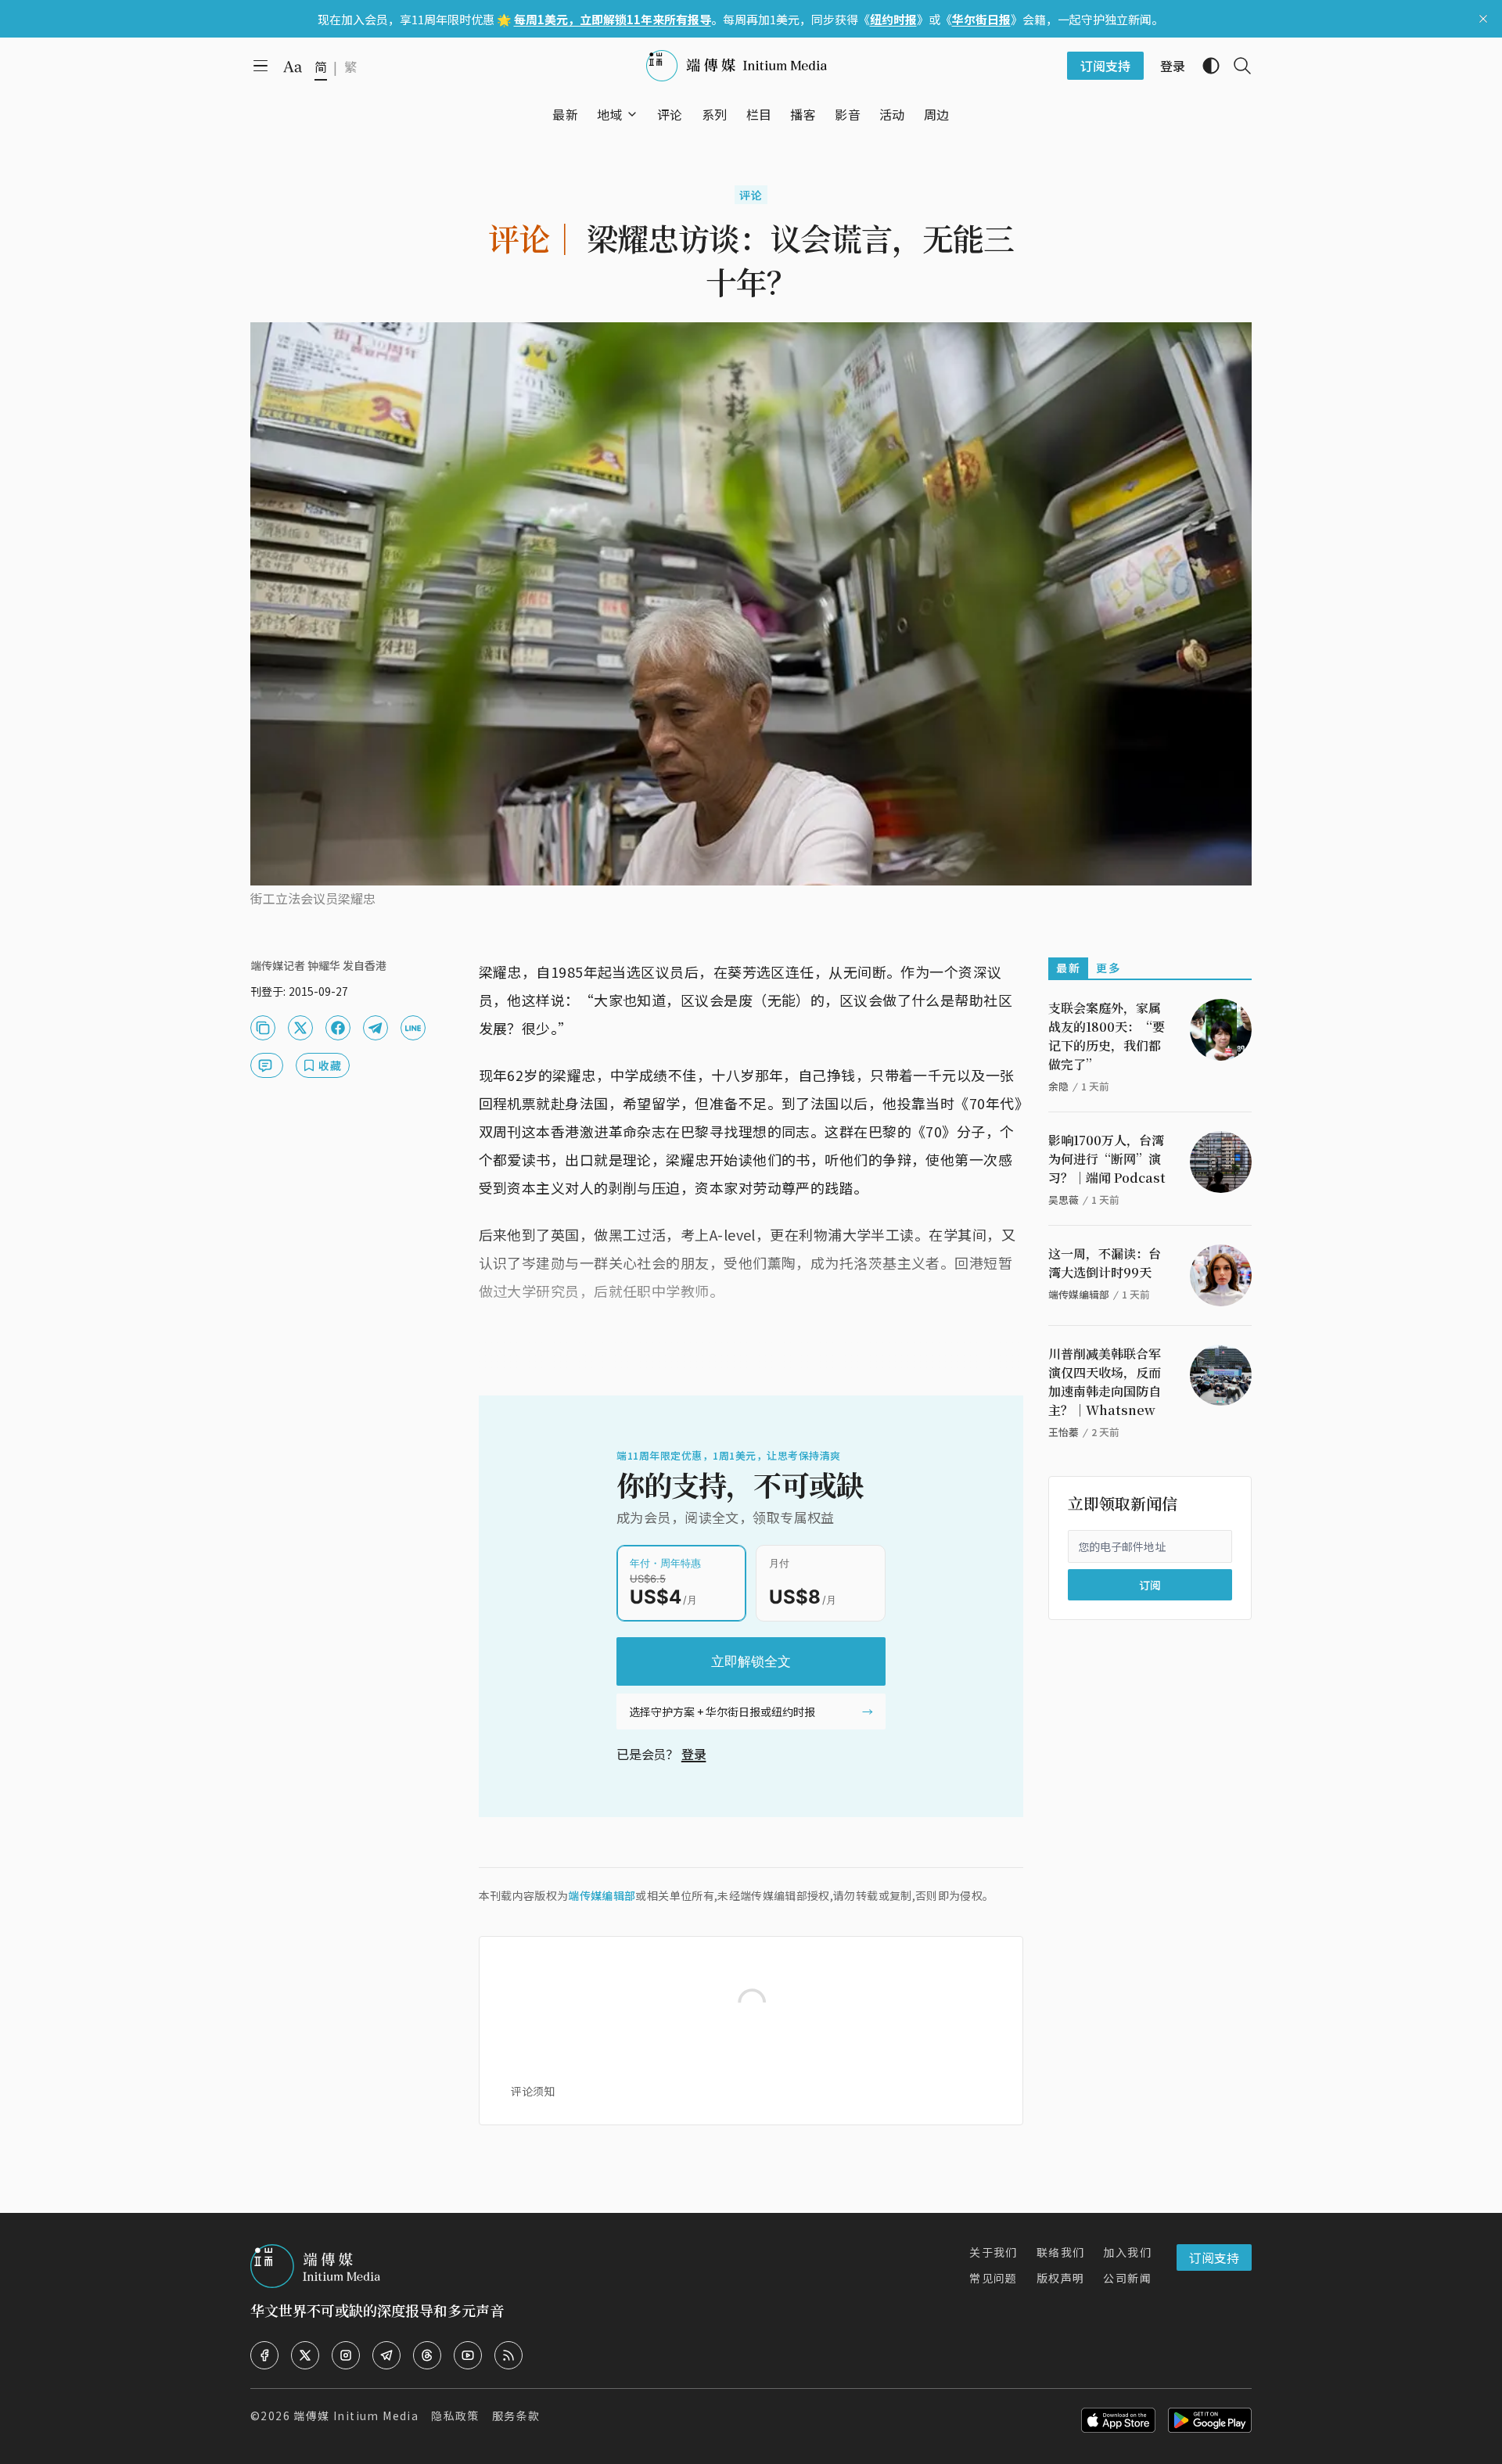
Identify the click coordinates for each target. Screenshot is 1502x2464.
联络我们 (1061, 2252)
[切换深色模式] (1205, 66)
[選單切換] (632, 114)
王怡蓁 (1064, 1432)
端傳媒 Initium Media (356, 2416)
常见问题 (994, 2278)
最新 (1068, 968)
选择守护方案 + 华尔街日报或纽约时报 (722, 1712)
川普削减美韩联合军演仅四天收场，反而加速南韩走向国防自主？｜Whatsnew (1105, 1382)
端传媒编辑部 (602, 1895)
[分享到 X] (300, 1028)
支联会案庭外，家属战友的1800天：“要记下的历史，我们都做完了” (1107, 1036)
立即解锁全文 (751, 1661)
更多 (1108, 968)
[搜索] (1236, 66)
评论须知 (533, 2091)
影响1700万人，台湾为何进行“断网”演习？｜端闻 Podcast (1107, 1159)
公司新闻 (1127, 2278)
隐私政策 (455, 2416)
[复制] (263, 1028)
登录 (694, 1754)
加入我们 (1127, 2252)
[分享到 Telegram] (375, 1028)
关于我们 (994, 2252)
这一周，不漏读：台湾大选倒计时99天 (1105, 1263)
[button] (610, 114)
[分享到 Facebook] (338, 1028)
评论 (751, 195)
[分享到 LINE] (413, 1028)
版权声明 (1061, 2278)
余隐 (1058, 1086)
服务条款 (516, 2416)
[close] (1483, 19)
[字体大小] (293, 66)
